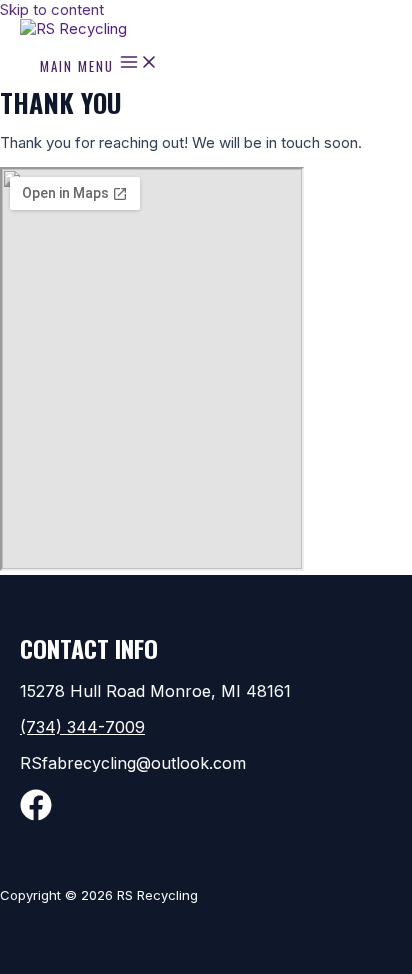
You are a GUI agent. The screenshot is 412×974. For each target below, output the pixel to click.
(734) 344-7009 (82, 727)
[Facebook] (36, 815)
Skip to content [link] (52, 9)
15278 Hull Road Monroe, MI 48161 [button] (155, 691)
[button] (206, 727)
